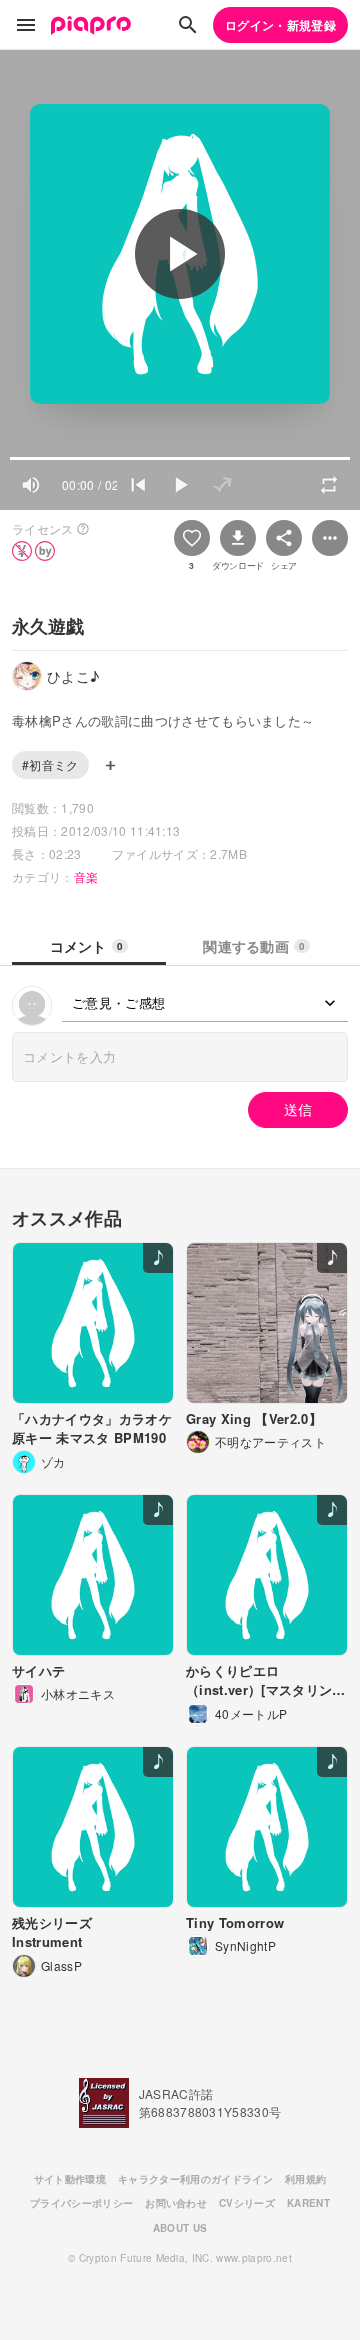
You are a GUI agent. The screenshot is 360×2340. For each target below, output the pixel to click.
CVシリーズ (247, 2203)
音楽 (86, 876)
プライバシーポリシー (81, 2203)
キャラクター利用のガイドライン (195, 2179)
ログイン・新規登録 (280, 25)
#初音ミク (50, 764)
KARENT (308, 2203)
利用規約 (305, 2179)
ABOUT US (180, 2228)
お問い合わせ (176, 2203)
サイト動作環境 (70, 2179)
